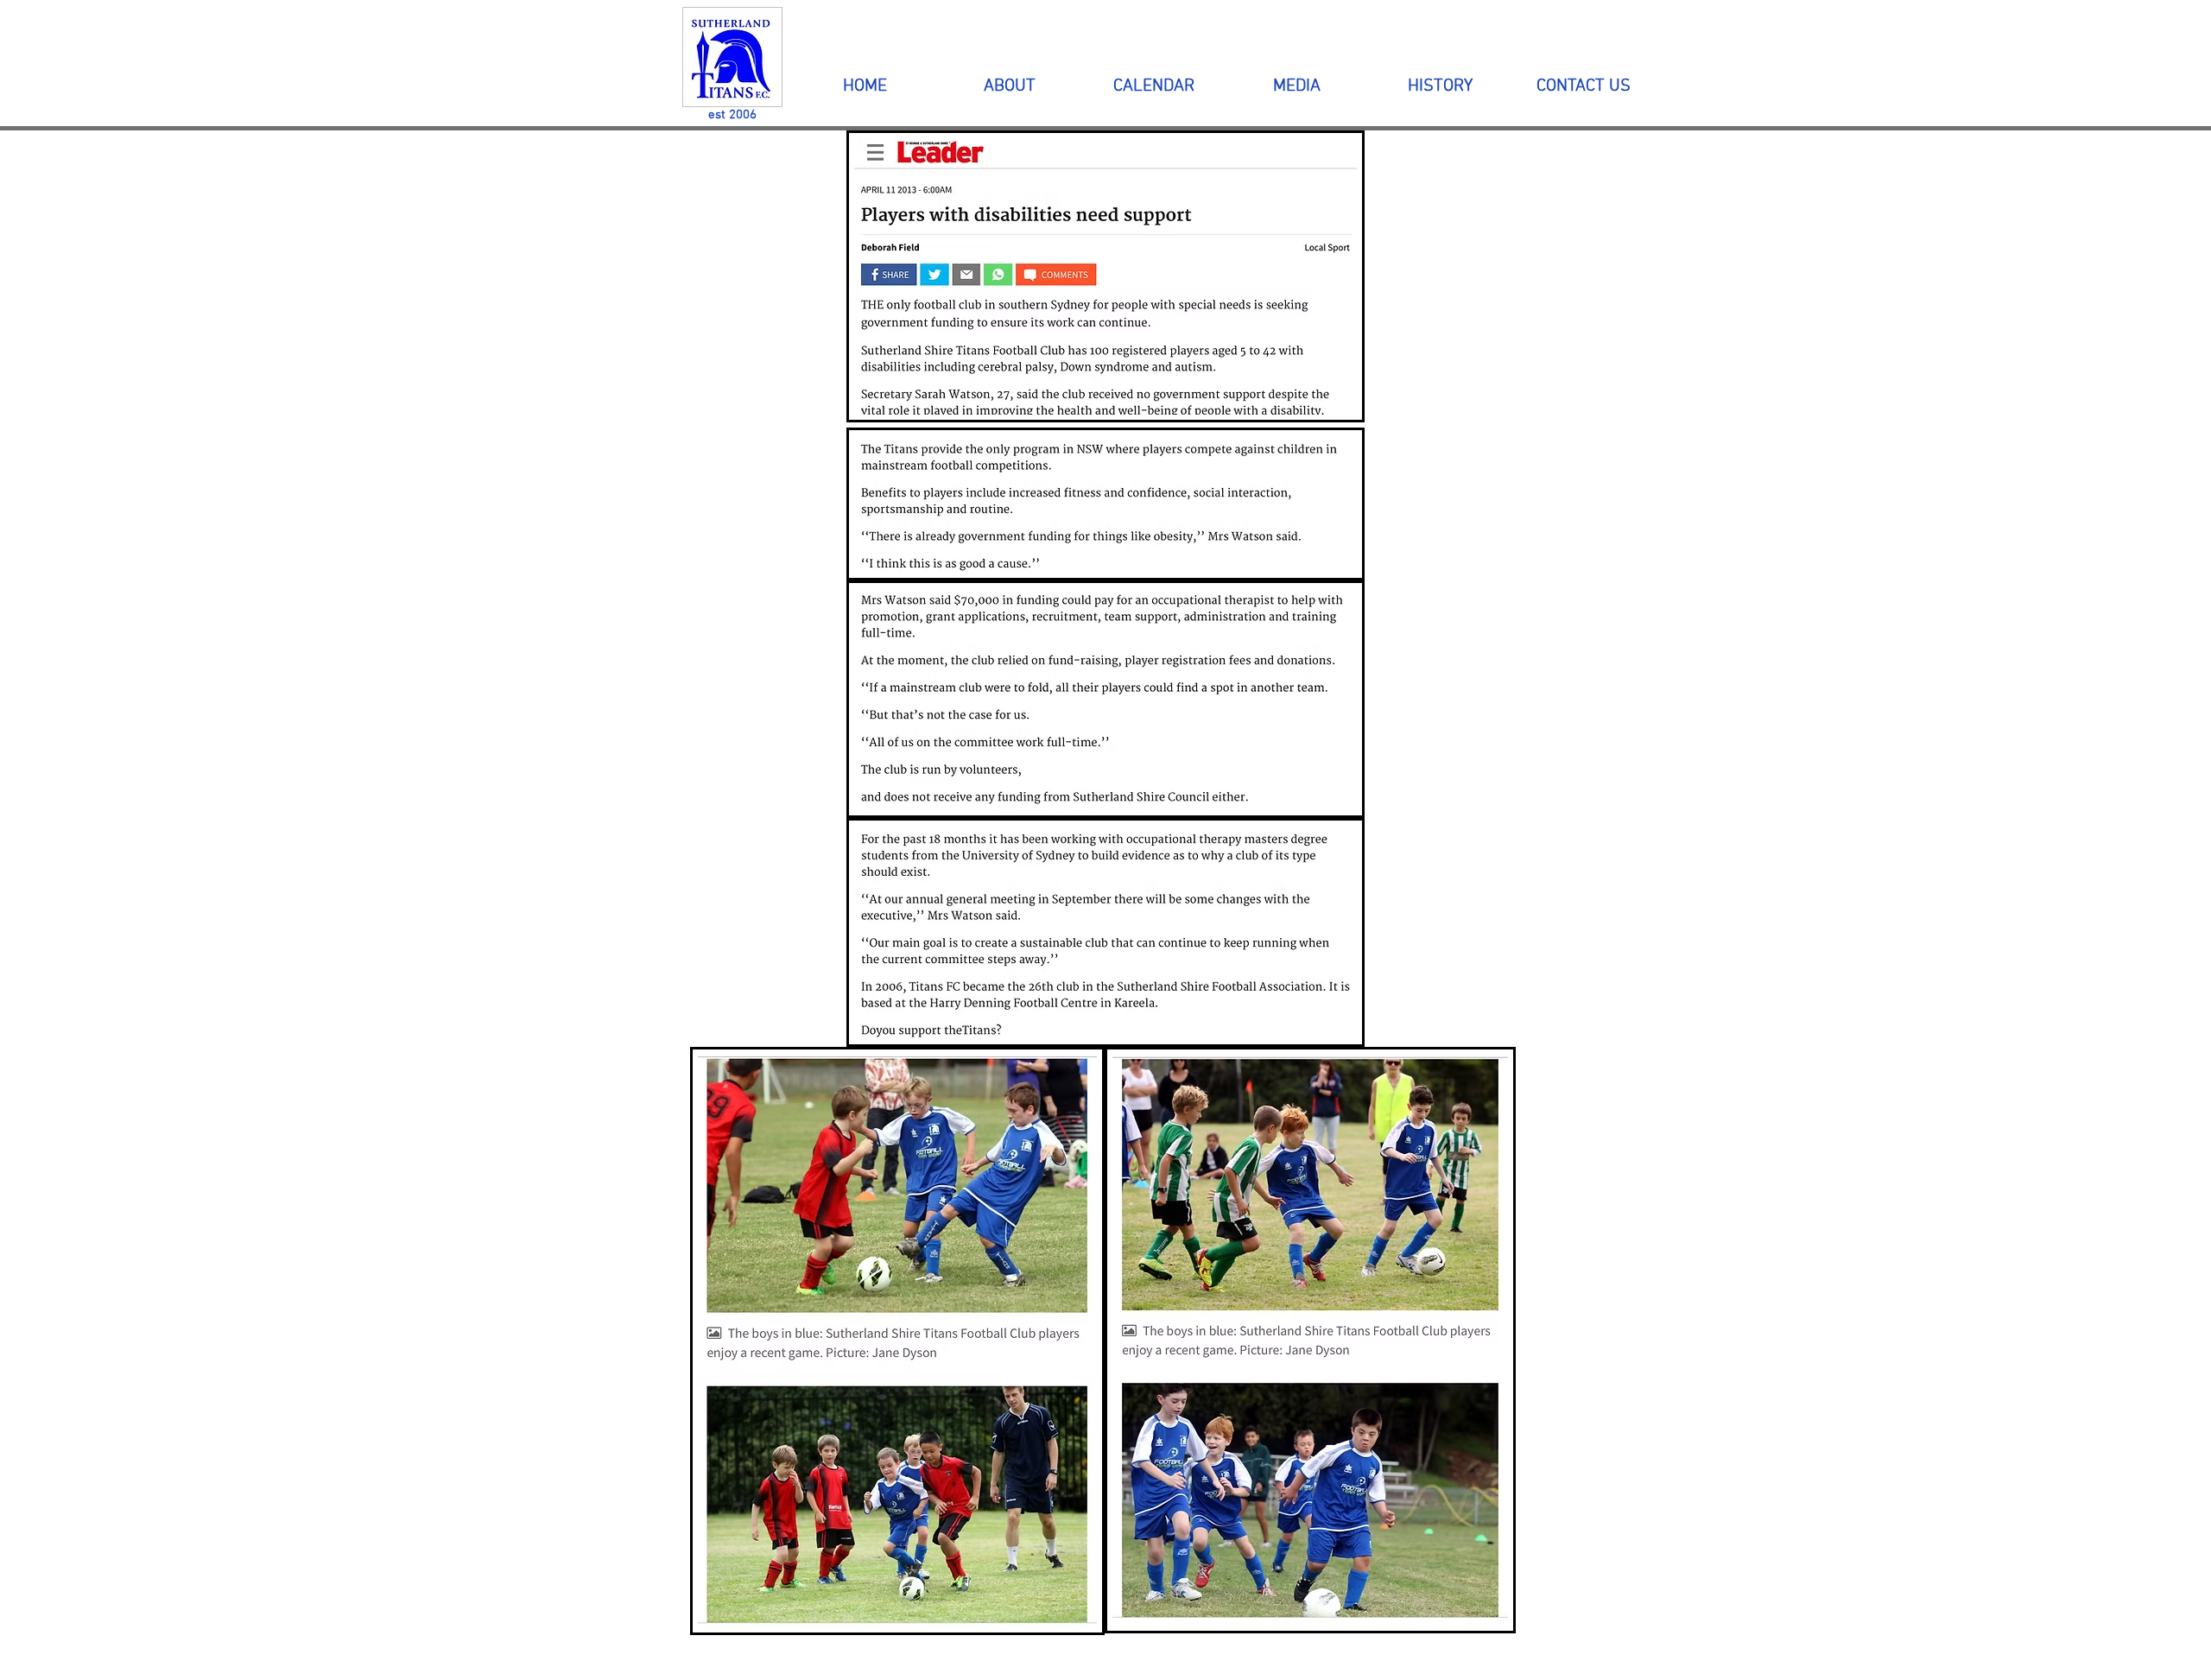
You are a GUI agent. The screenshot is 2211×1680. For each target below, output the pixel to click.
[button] (1009, 86)
